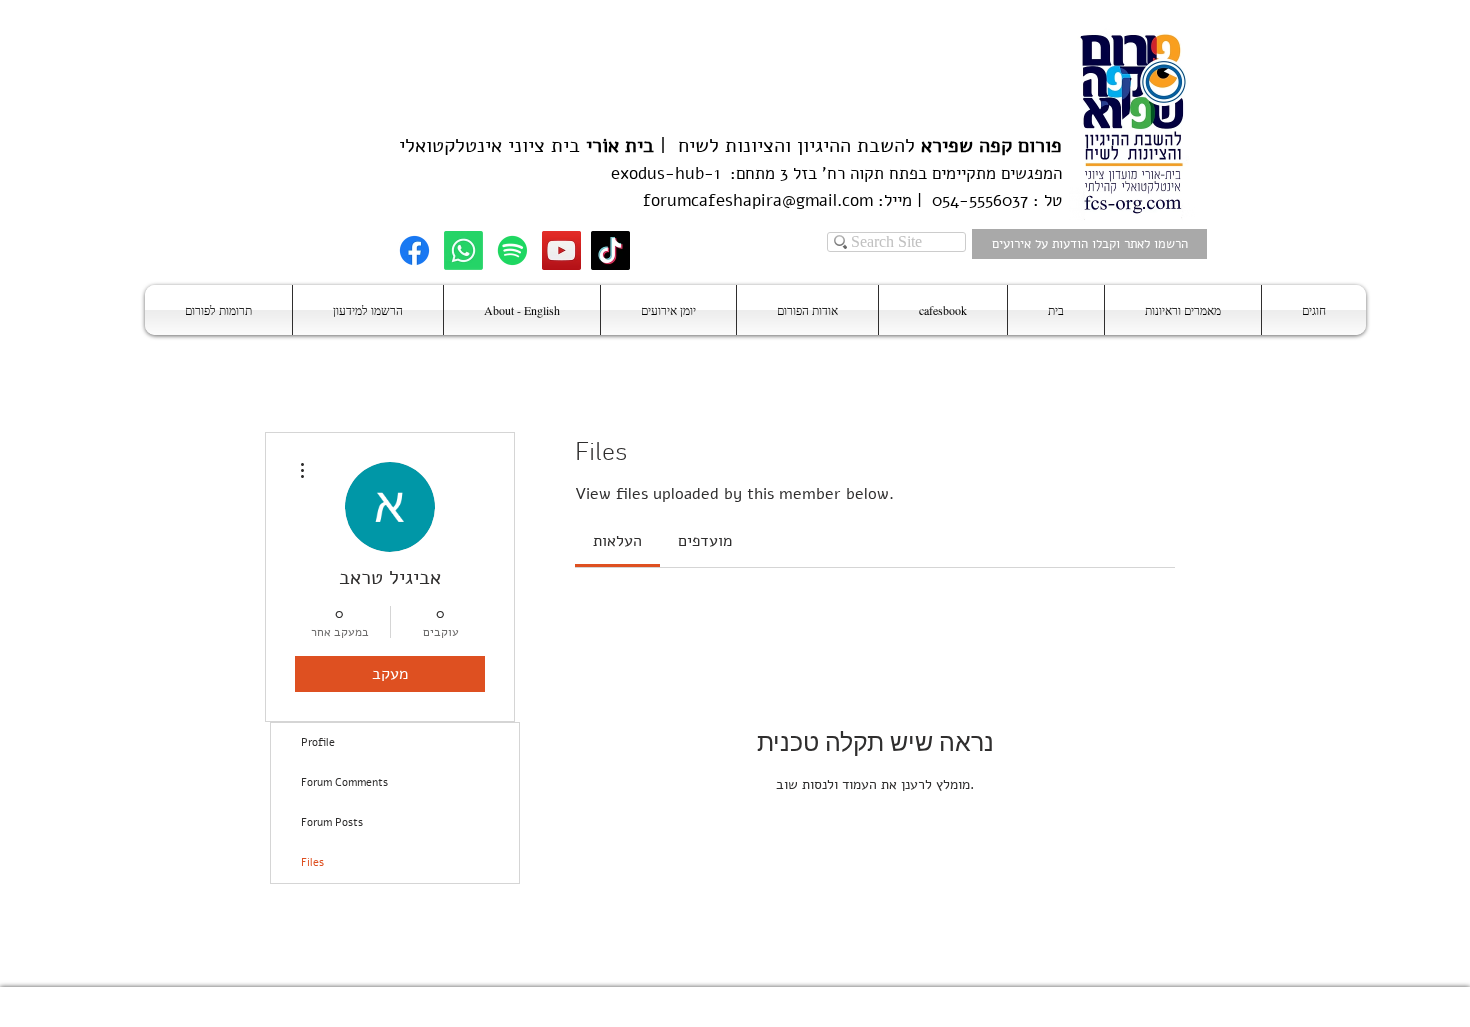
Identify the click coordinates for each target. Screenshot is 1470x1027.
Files (312, 862)
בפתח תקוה (886, 173)
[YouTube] (561, 250)
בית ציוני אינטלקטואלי (489, 145)
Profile (318, 742)
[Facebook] (414, 250)
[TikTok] (610, 250)
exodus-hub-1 (665, 173)
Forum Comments (344, 782)
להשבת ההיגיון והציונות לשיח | (858, 145)
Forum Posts (332, 822)
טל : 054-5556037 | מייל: (967, 200)
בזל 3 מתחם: (768, 173)
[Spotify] (512, 250)
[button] (1314, 310)
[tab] (617, 541)
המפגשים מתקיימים (994, 173)
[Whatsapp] (463, 250)
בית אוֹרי (620, 145)
